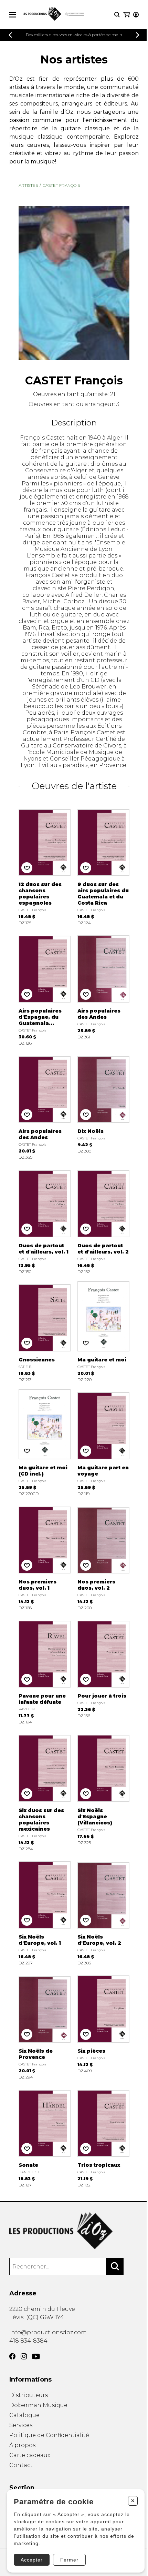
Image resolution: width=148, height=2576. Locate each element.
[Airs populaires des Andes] (103, 989)
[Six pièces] (103, 2026)
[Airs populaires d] (45, 989)
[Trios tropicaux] (103, 2137)
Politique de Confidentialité (49, 2435)
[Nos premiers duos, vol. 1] (45, 1557)
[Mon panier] (126, 15)
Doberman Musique (38, 2405)
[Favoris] (27, 868)
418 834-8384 (28, 2341)
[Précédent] (10, 35)
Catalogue (24, 2415)
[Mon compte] (136, 15)
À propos (22, 2445)
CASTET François (61, 185)
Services (21, 2425)
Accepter (32, 2560)
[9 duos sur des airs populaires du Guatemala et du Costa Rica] (103, 866)
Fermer (69, 2560)
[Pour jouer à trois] (103, 1671)
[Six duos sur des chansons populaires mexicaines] (45, 1791)
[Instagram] (24, 2356)
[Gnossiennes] (45, 1332)
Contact (21, 2465)
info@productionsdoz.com (48, 2332)
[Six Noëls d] (103, 1791)
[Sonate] (45, 2137)
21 (113, 394)
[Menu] (13, 15)
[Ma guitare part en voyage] (103, 1443)
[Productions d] (74, 2231)
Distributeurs (29, 2395)
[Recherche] (117, 15)
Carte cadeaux (30, 2455)
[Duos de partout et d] (45, 1220)
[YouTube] (36, 2357)
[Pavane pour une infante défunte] (45, 1671)
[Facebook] (12, 2356)
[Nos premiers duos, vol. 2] (103, 1557)
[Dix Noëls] (103, 1106)
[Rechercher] (115, 2266)
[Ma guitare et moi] (103, 1332)
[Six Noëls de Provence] (45, 2026)
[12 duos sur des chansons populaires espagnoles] (45, 866)
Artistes (28, 185)
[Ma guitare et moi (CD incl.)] (45, 1443)
